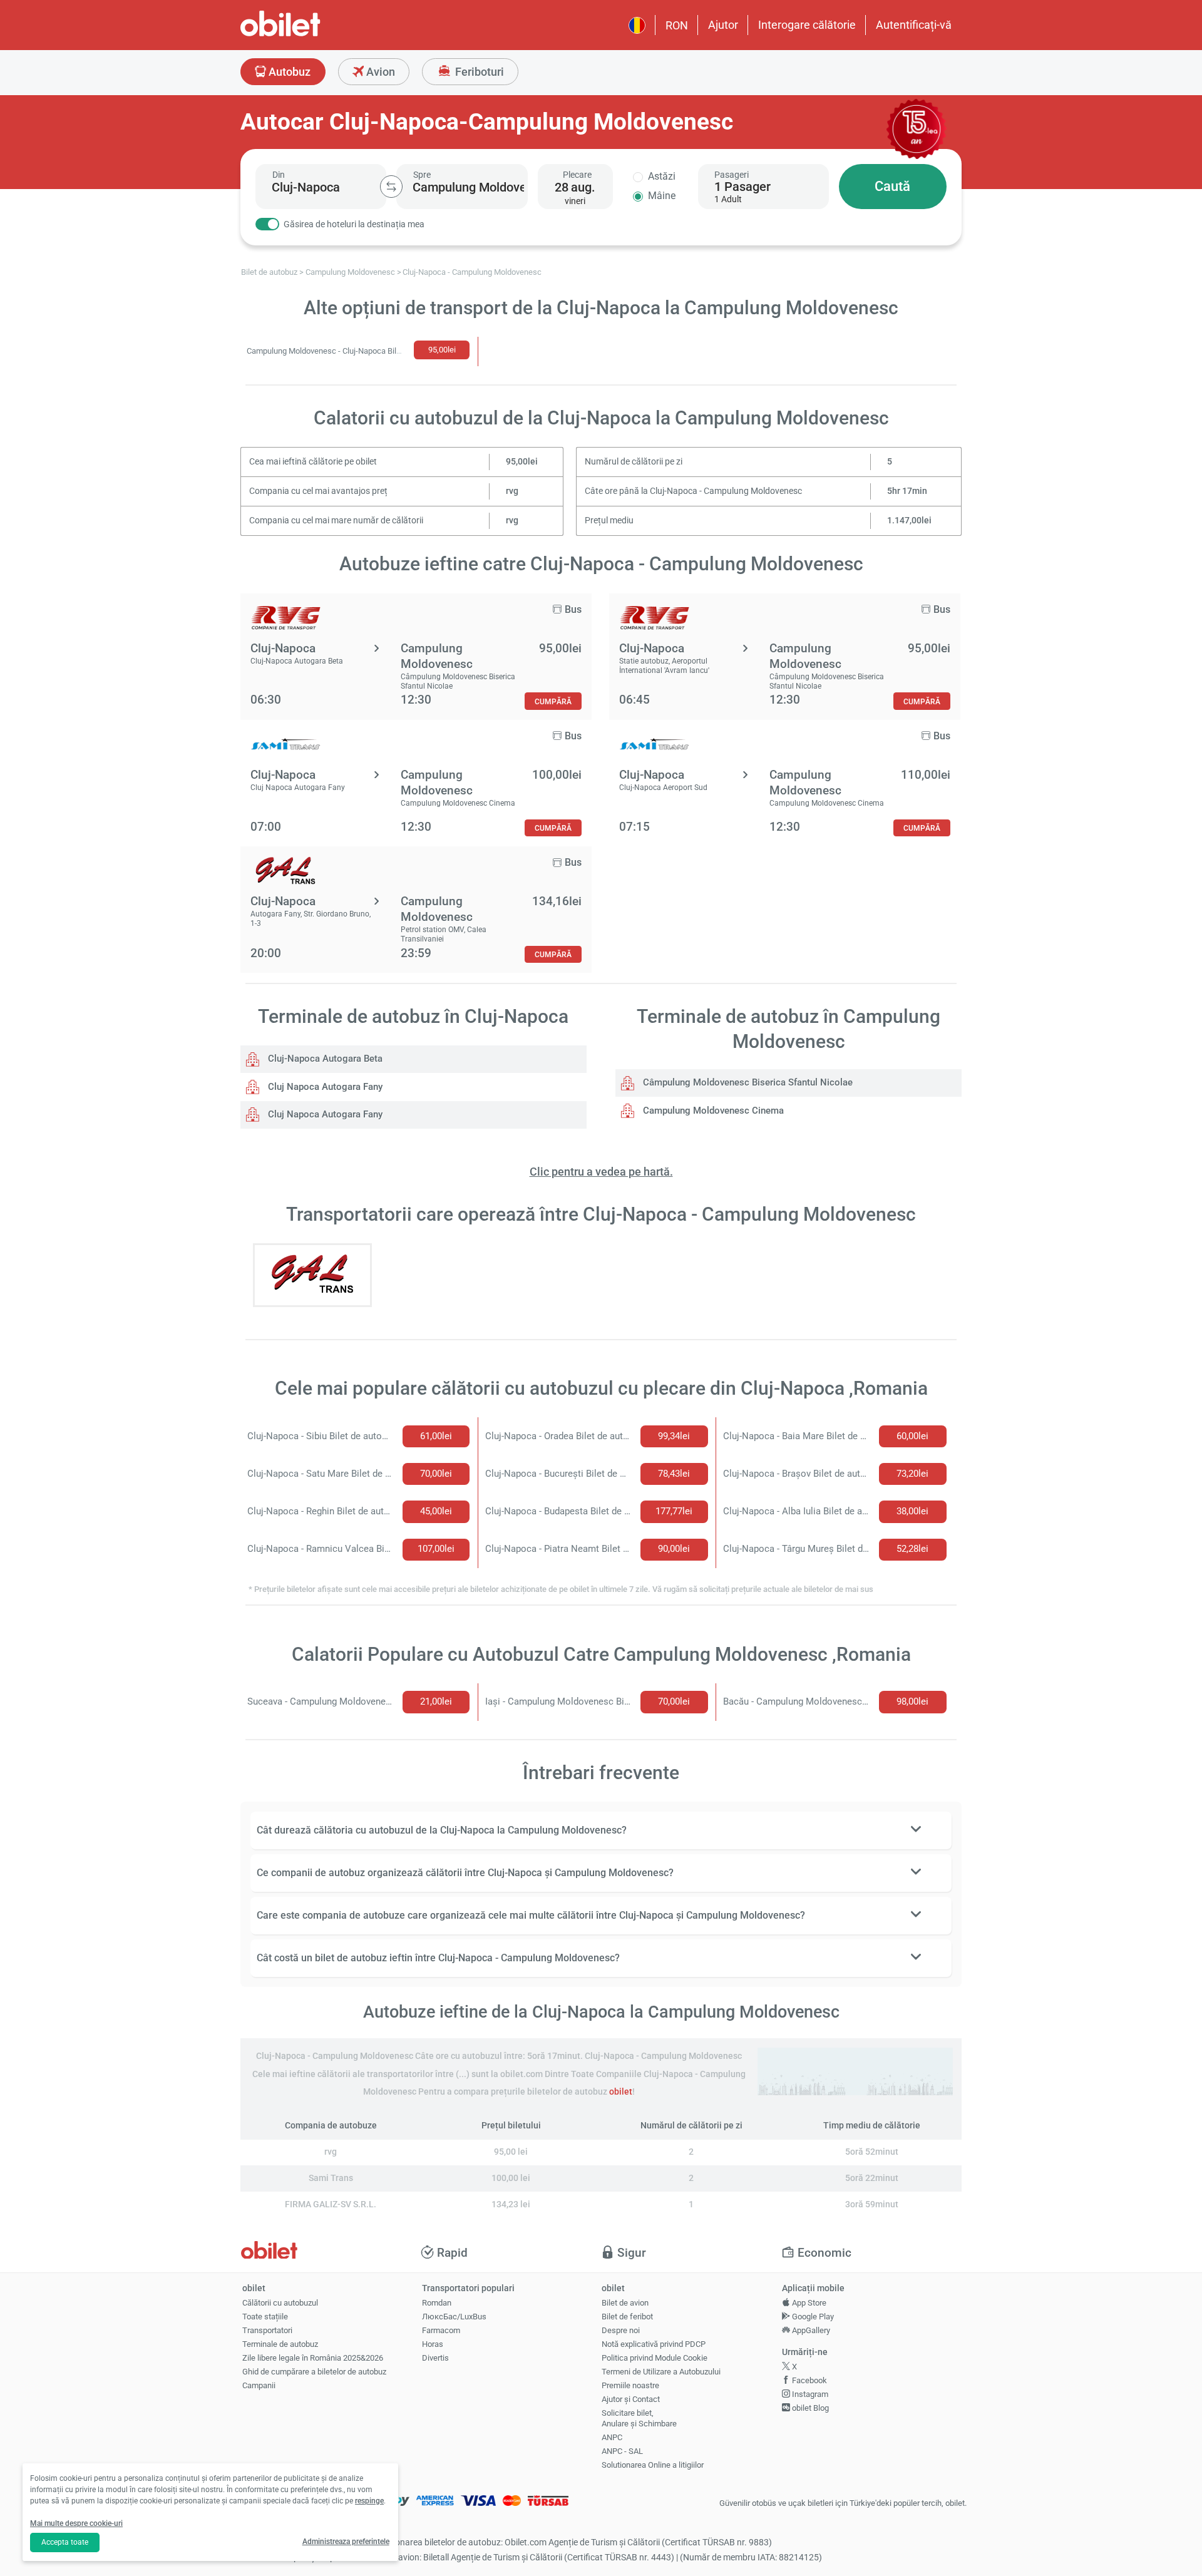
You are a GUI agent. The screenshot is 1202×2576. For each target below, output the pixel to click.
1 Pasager (742, 187)
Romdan (437, 2303)
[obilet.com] (311, 35)
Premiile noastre (630, 2385)
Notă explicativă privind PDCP (654, 2344)
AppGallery (810, 2330)
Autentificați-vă (914, 25)
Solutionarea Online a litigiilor (653, 2465)
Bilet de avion (625, 2303)
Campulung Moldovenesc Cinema (712, 1111)
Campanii (259, 2385)
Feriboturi (478, 72)
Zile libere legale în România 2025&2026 (313, 2358)
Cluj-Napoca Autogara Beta (324, 1059)
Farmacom (441, 2330)
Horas (433, 2344)
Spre (422, 175)
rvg (512, 491)
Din (279, 175)
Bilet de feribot (627, 2317)
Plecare (577, 175)
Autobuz (288, 72)
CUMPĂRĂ (553, 701)
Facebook (809, 2380)
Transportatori (267, 2330)
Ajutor (723, 25)
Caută (892, 186)
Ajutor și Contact (631, 2399)
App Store (808, 2303)
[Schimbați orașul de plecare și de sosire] (391, 187)
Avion (379, 72)
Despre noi (621, 2330)
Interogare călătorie (807, 25)
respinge (369, 2501)
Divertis (435, 2358)
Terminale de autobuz (280, 2344)
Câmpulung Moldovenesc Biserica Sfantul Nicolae (747, 1082)
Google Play (812, 2317)
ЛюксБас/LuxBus (454, 2317)
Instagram (809, 2394)
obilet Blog (809, 2408)
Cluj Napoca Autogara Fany (324, 1087)
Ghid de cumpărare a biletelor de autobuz (314, 2372)
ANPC (612, 2437)
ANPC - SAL (622, 2451)
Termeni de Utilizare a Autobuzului (661, 2372)
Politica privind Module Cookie (655, 2358)
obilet (621, 2092)
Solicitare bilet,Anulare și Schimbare (639, 2418)
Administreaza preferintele (346, 2542)
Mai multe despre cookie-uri (76, 2523)
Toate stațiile (265, 2317)
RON (677, 25)
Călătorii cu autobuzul (280, 2303)
